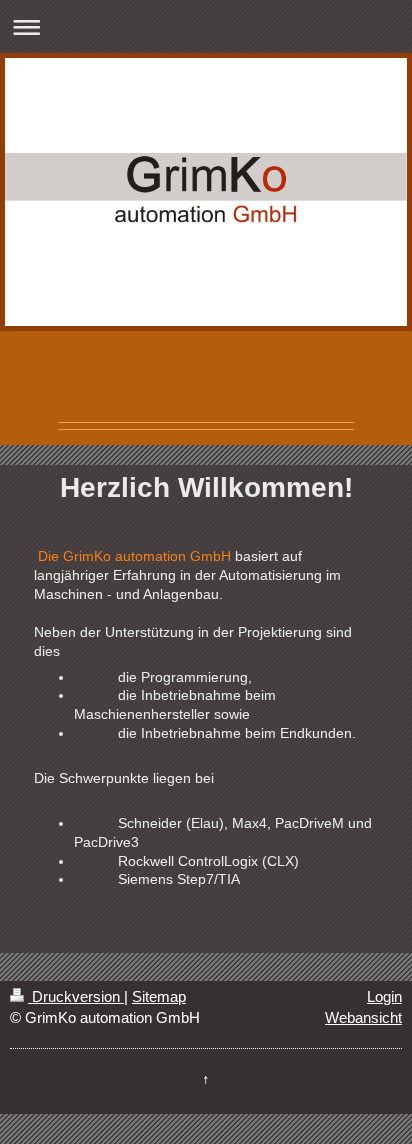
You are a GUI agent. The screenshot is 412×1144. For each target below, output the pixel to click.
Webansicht (363, 1017)
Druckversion (76, 996)
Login (384, 996)
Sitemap (159, 996)
